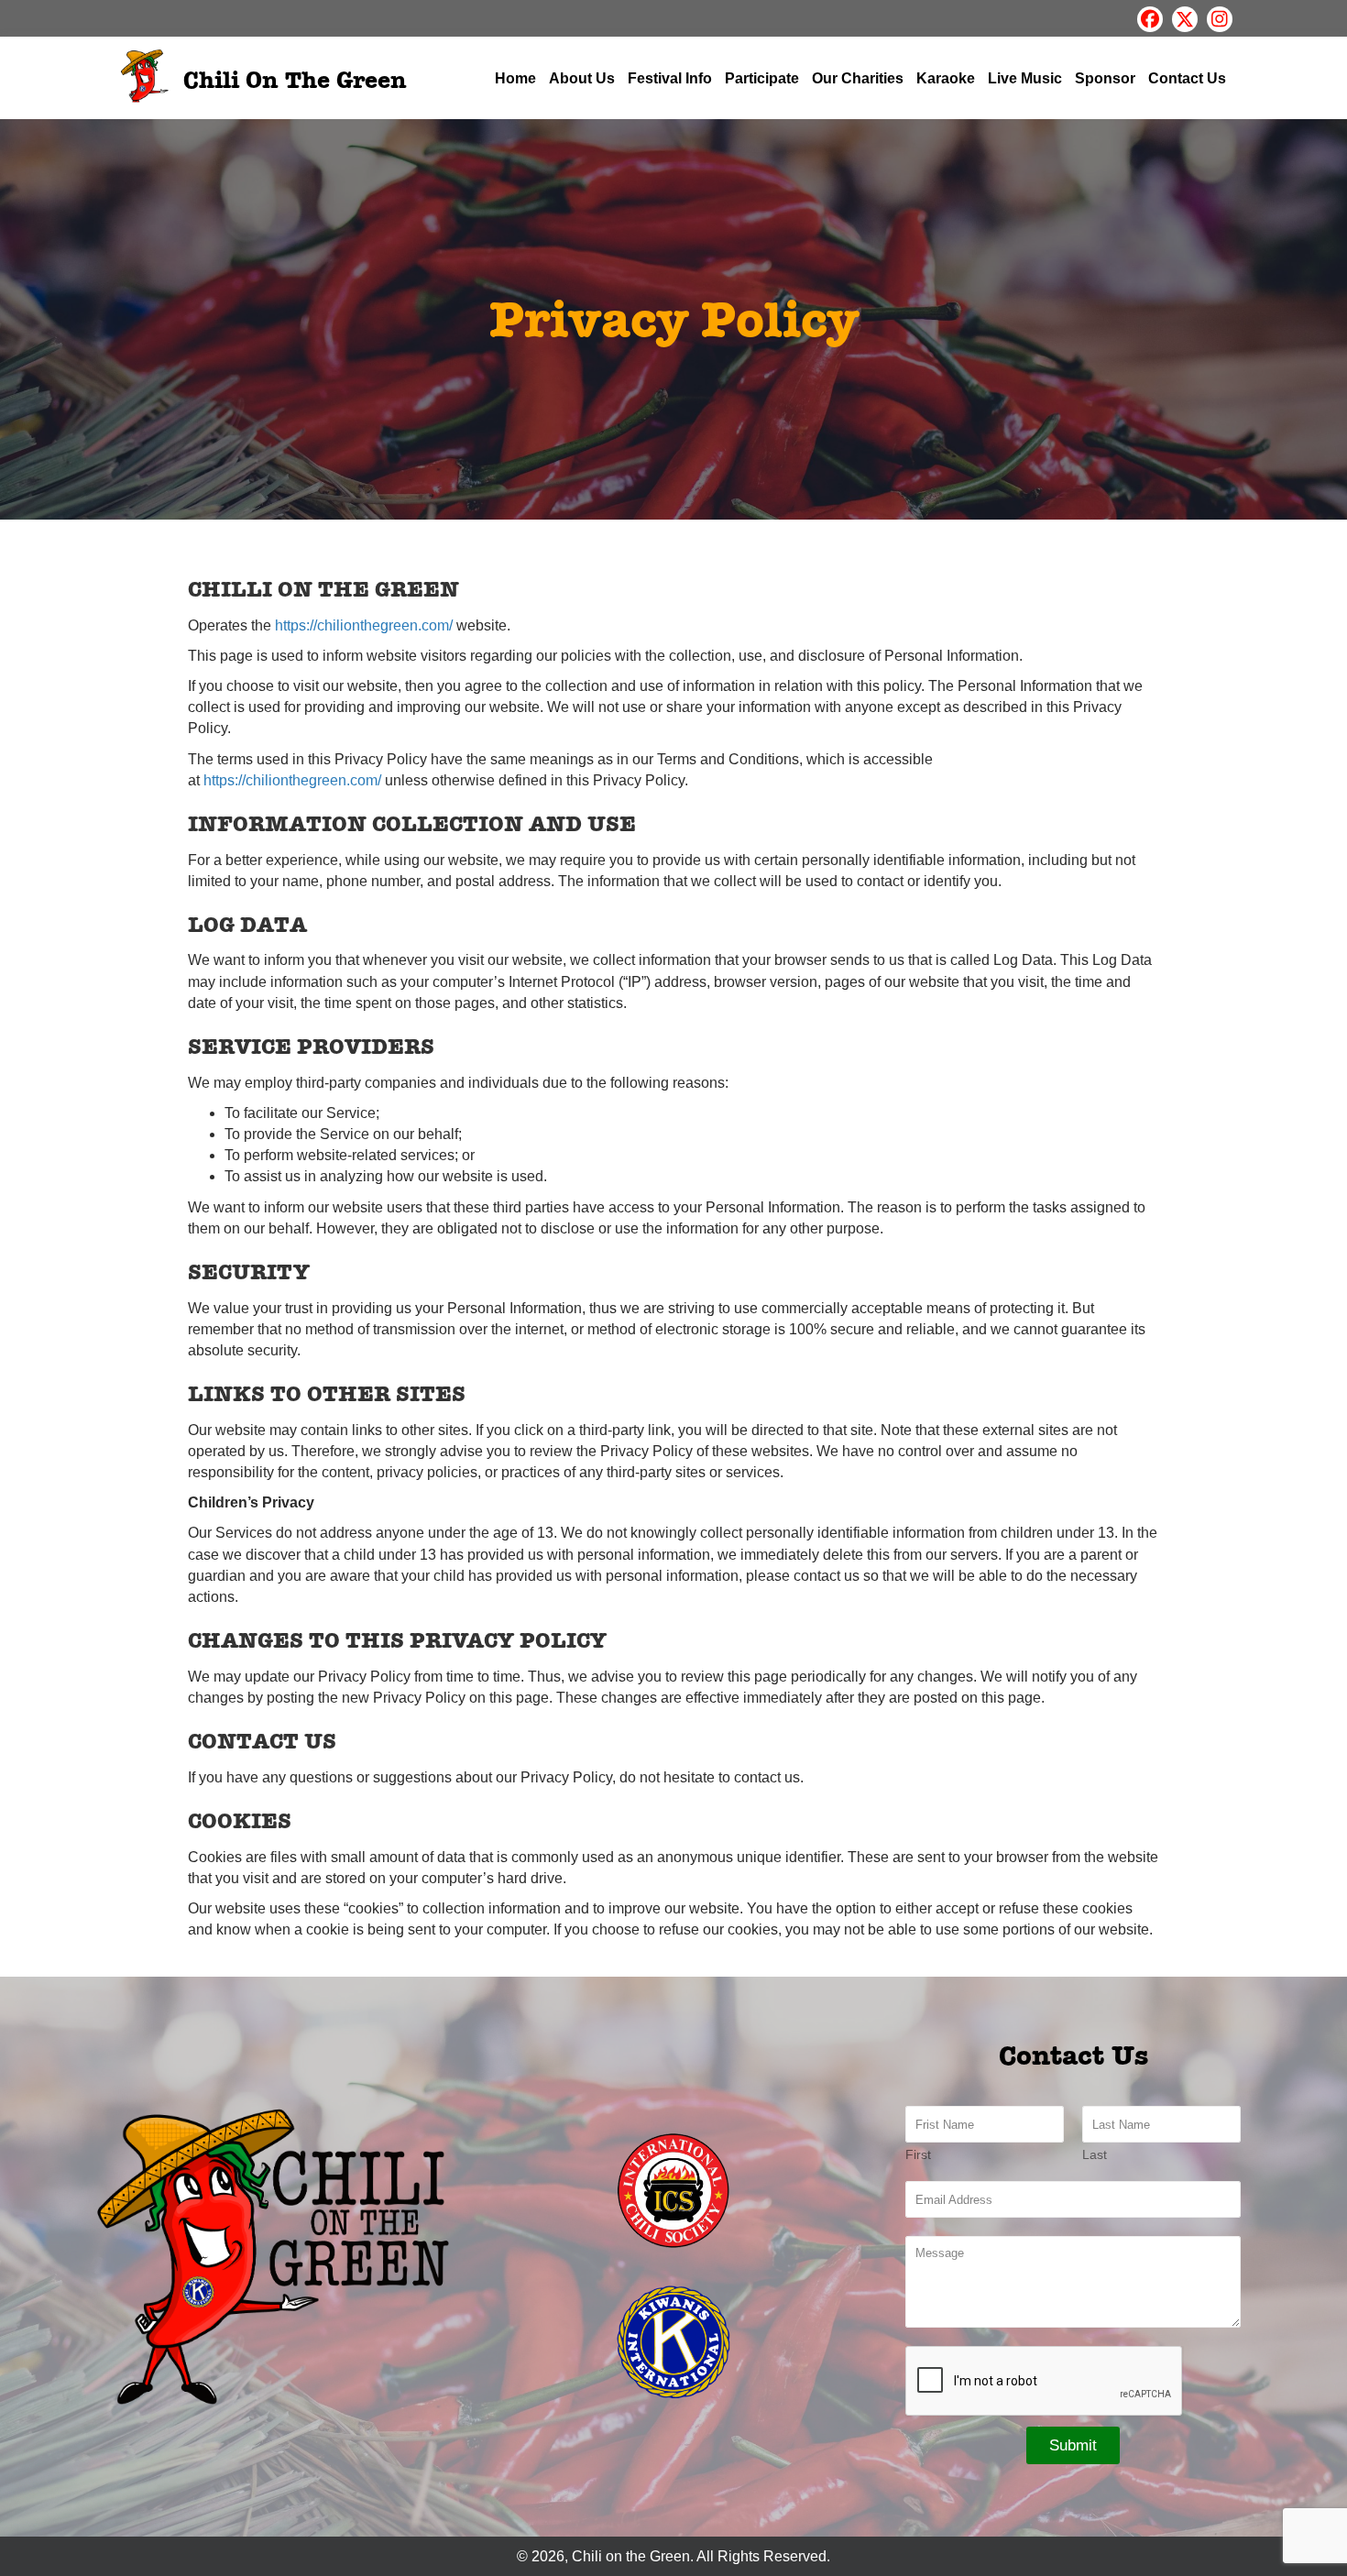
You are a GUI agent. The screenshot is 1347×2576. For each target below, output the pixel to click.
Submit (1073, 2445)
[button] (1150, 19)
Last (1095, 2154)
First (918, 2154)
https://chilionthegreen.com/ (364, 625)
